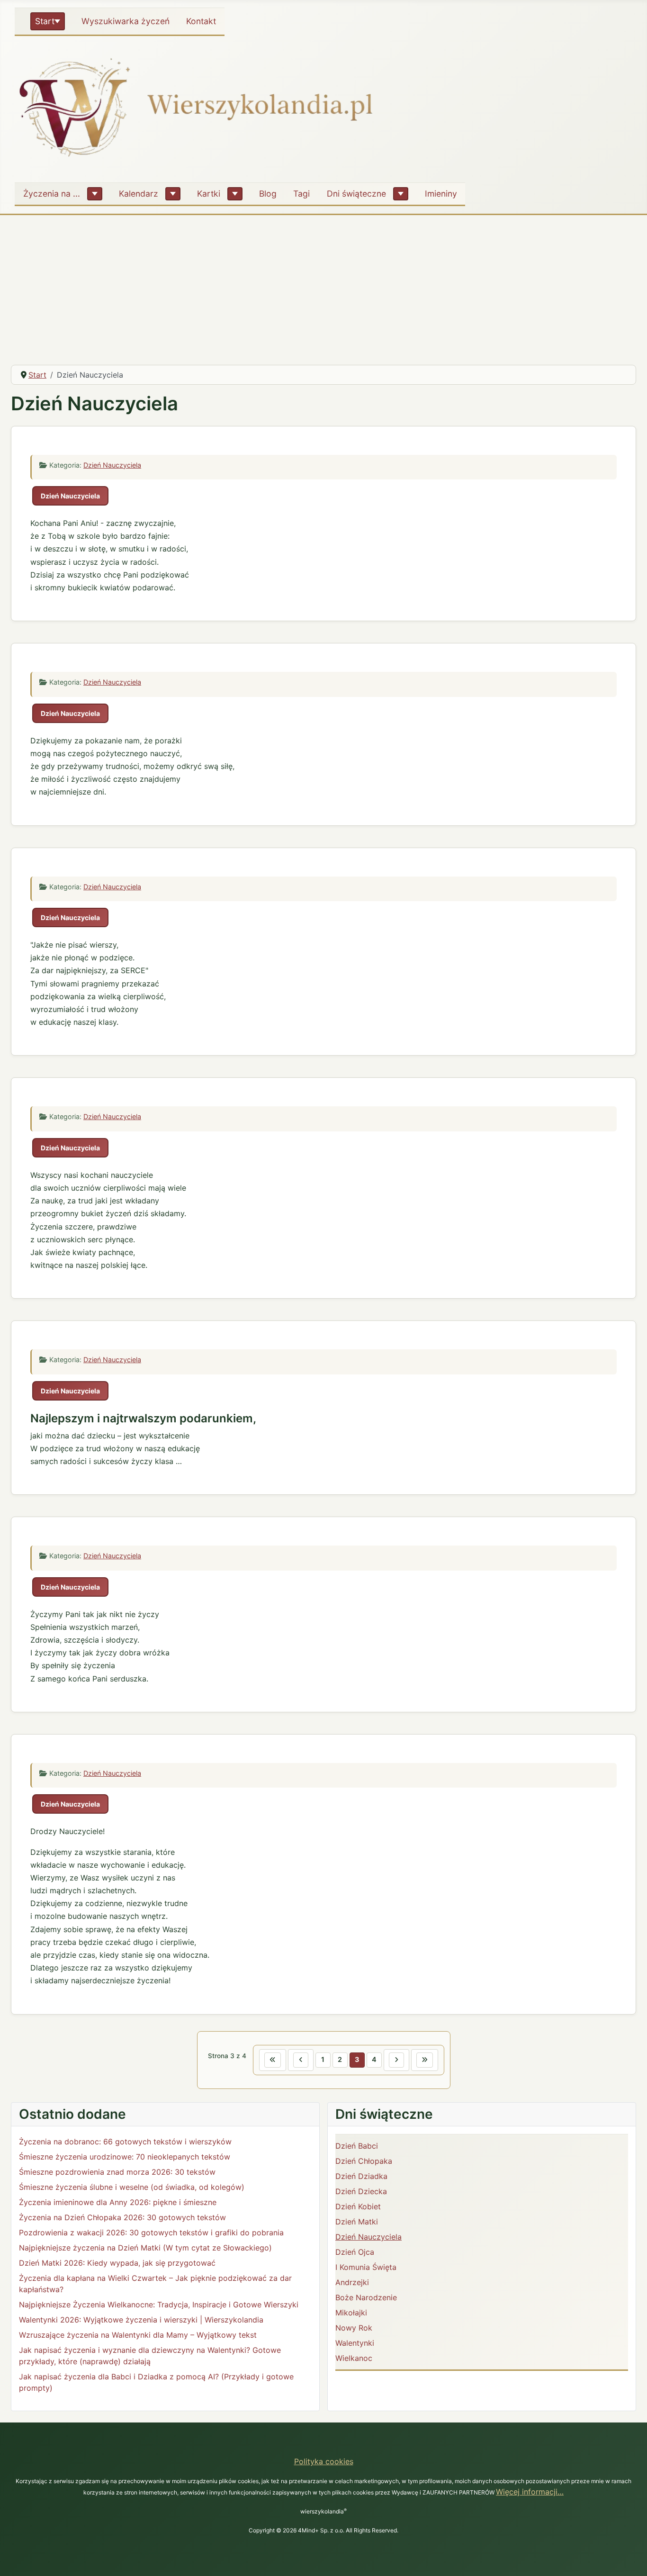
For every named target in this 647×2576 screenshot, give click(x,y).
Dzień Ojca (355, 2252)
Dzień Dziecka (361, 2191)
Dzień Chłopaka (364, 2161)
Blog (268, 194)
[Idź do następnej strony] (396, 2060)
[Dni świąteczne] (401, 194)
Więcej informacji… (530, 2492)
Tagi (301, 194)
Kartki (209, 194)
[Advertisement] (323, 286)
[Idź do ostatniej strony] (425, 2060)
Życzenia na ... (52, 194)
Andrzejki (352, 2282)
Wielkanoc (354, 2358)
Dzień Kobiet (358, 2206)
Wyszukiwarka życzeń (126, 21)
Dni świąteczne (356, 194)
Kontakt (201, 21)
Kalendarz (139, 194)
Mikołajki (351, 2313)
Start (45, 21)
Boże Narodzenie (366, 2297)
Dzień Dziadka (361, 2176)
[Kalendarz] (173, 194)
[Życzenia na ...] (95, 194)
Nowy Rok (354, 2328)
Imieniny (441, 194)
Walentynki (355, 2343)
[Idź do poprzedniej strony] (301, 2060)
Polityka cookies (324, 2461)
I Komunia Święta (366, 2267)
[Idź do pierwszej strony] (273, 2060)
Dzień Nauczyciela (112, 465)
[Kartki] (235, 194)
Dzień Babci (357, 2146)
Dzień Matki (357, 2222)
